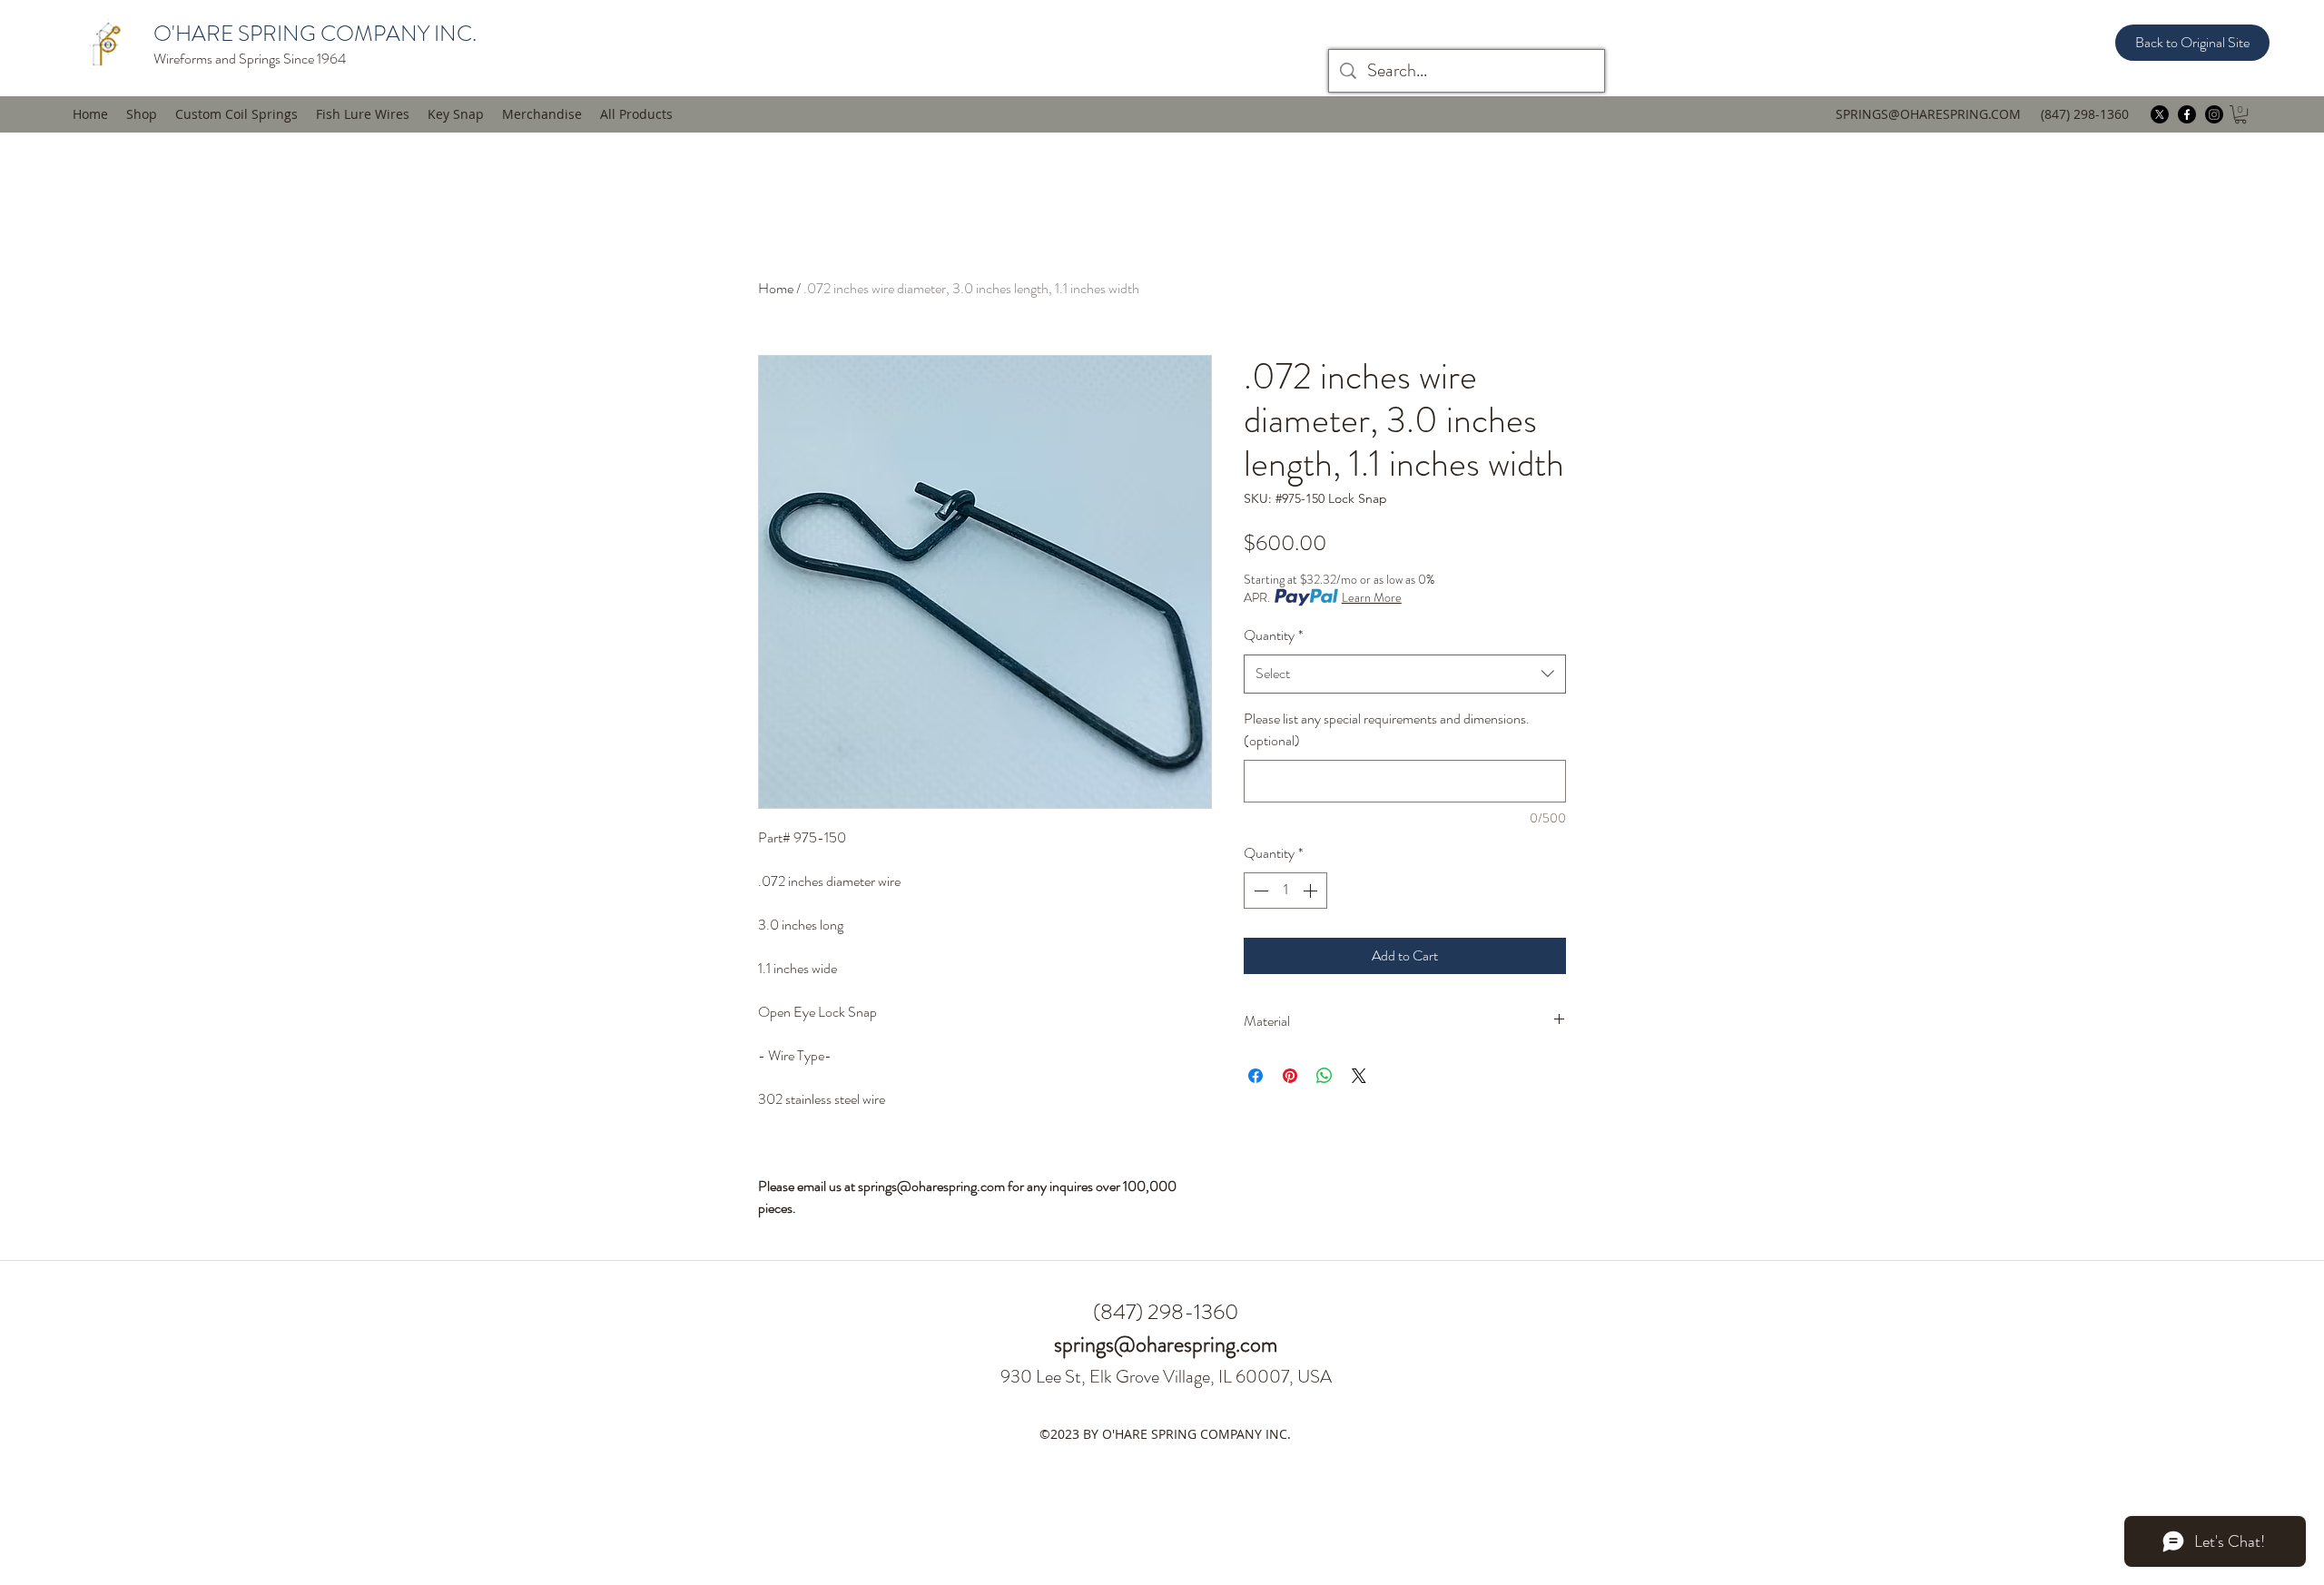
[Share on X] (1359, 1076)
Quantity (1273, 635)
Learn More (1372, 597)
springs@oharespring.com (1166, 1344)
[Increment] (1312, 891)
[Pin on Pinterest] (1290, 1076)
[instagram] (2214, 114)
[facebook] (2187, 114)
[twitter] (2160, 114)
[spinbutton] (1285, 891)
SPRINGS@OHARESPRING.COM (1928, 114)
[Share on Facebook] (1256, 1076)
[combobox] (1405, 674)
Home (776, 288)
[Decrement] (1259, 891)
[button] (363, 114)
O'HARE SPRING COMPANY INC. (315, 34)
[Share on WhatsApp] (1324, 1076)
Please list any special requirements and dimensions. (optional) (1387, 730)
